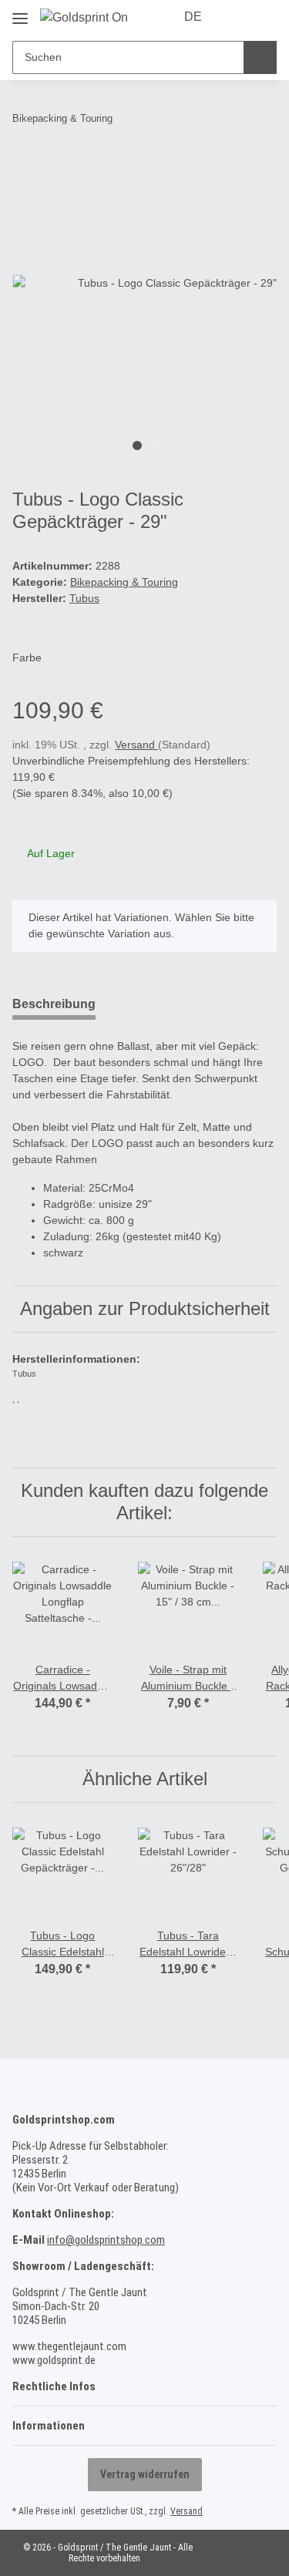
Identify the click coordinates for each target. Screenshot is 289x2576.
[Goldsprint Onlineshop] (84, 18)
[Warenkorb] (264, 17)
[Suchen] (260, 57)
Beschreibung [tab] (54, 1004)
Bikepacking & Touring (124, 582)
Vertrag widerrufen (145, 2474)
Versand (136, 745)
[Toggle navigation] (20, 13)
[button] (237, 17)
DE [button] (193, 17)
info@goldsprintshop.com (106, 2240)
